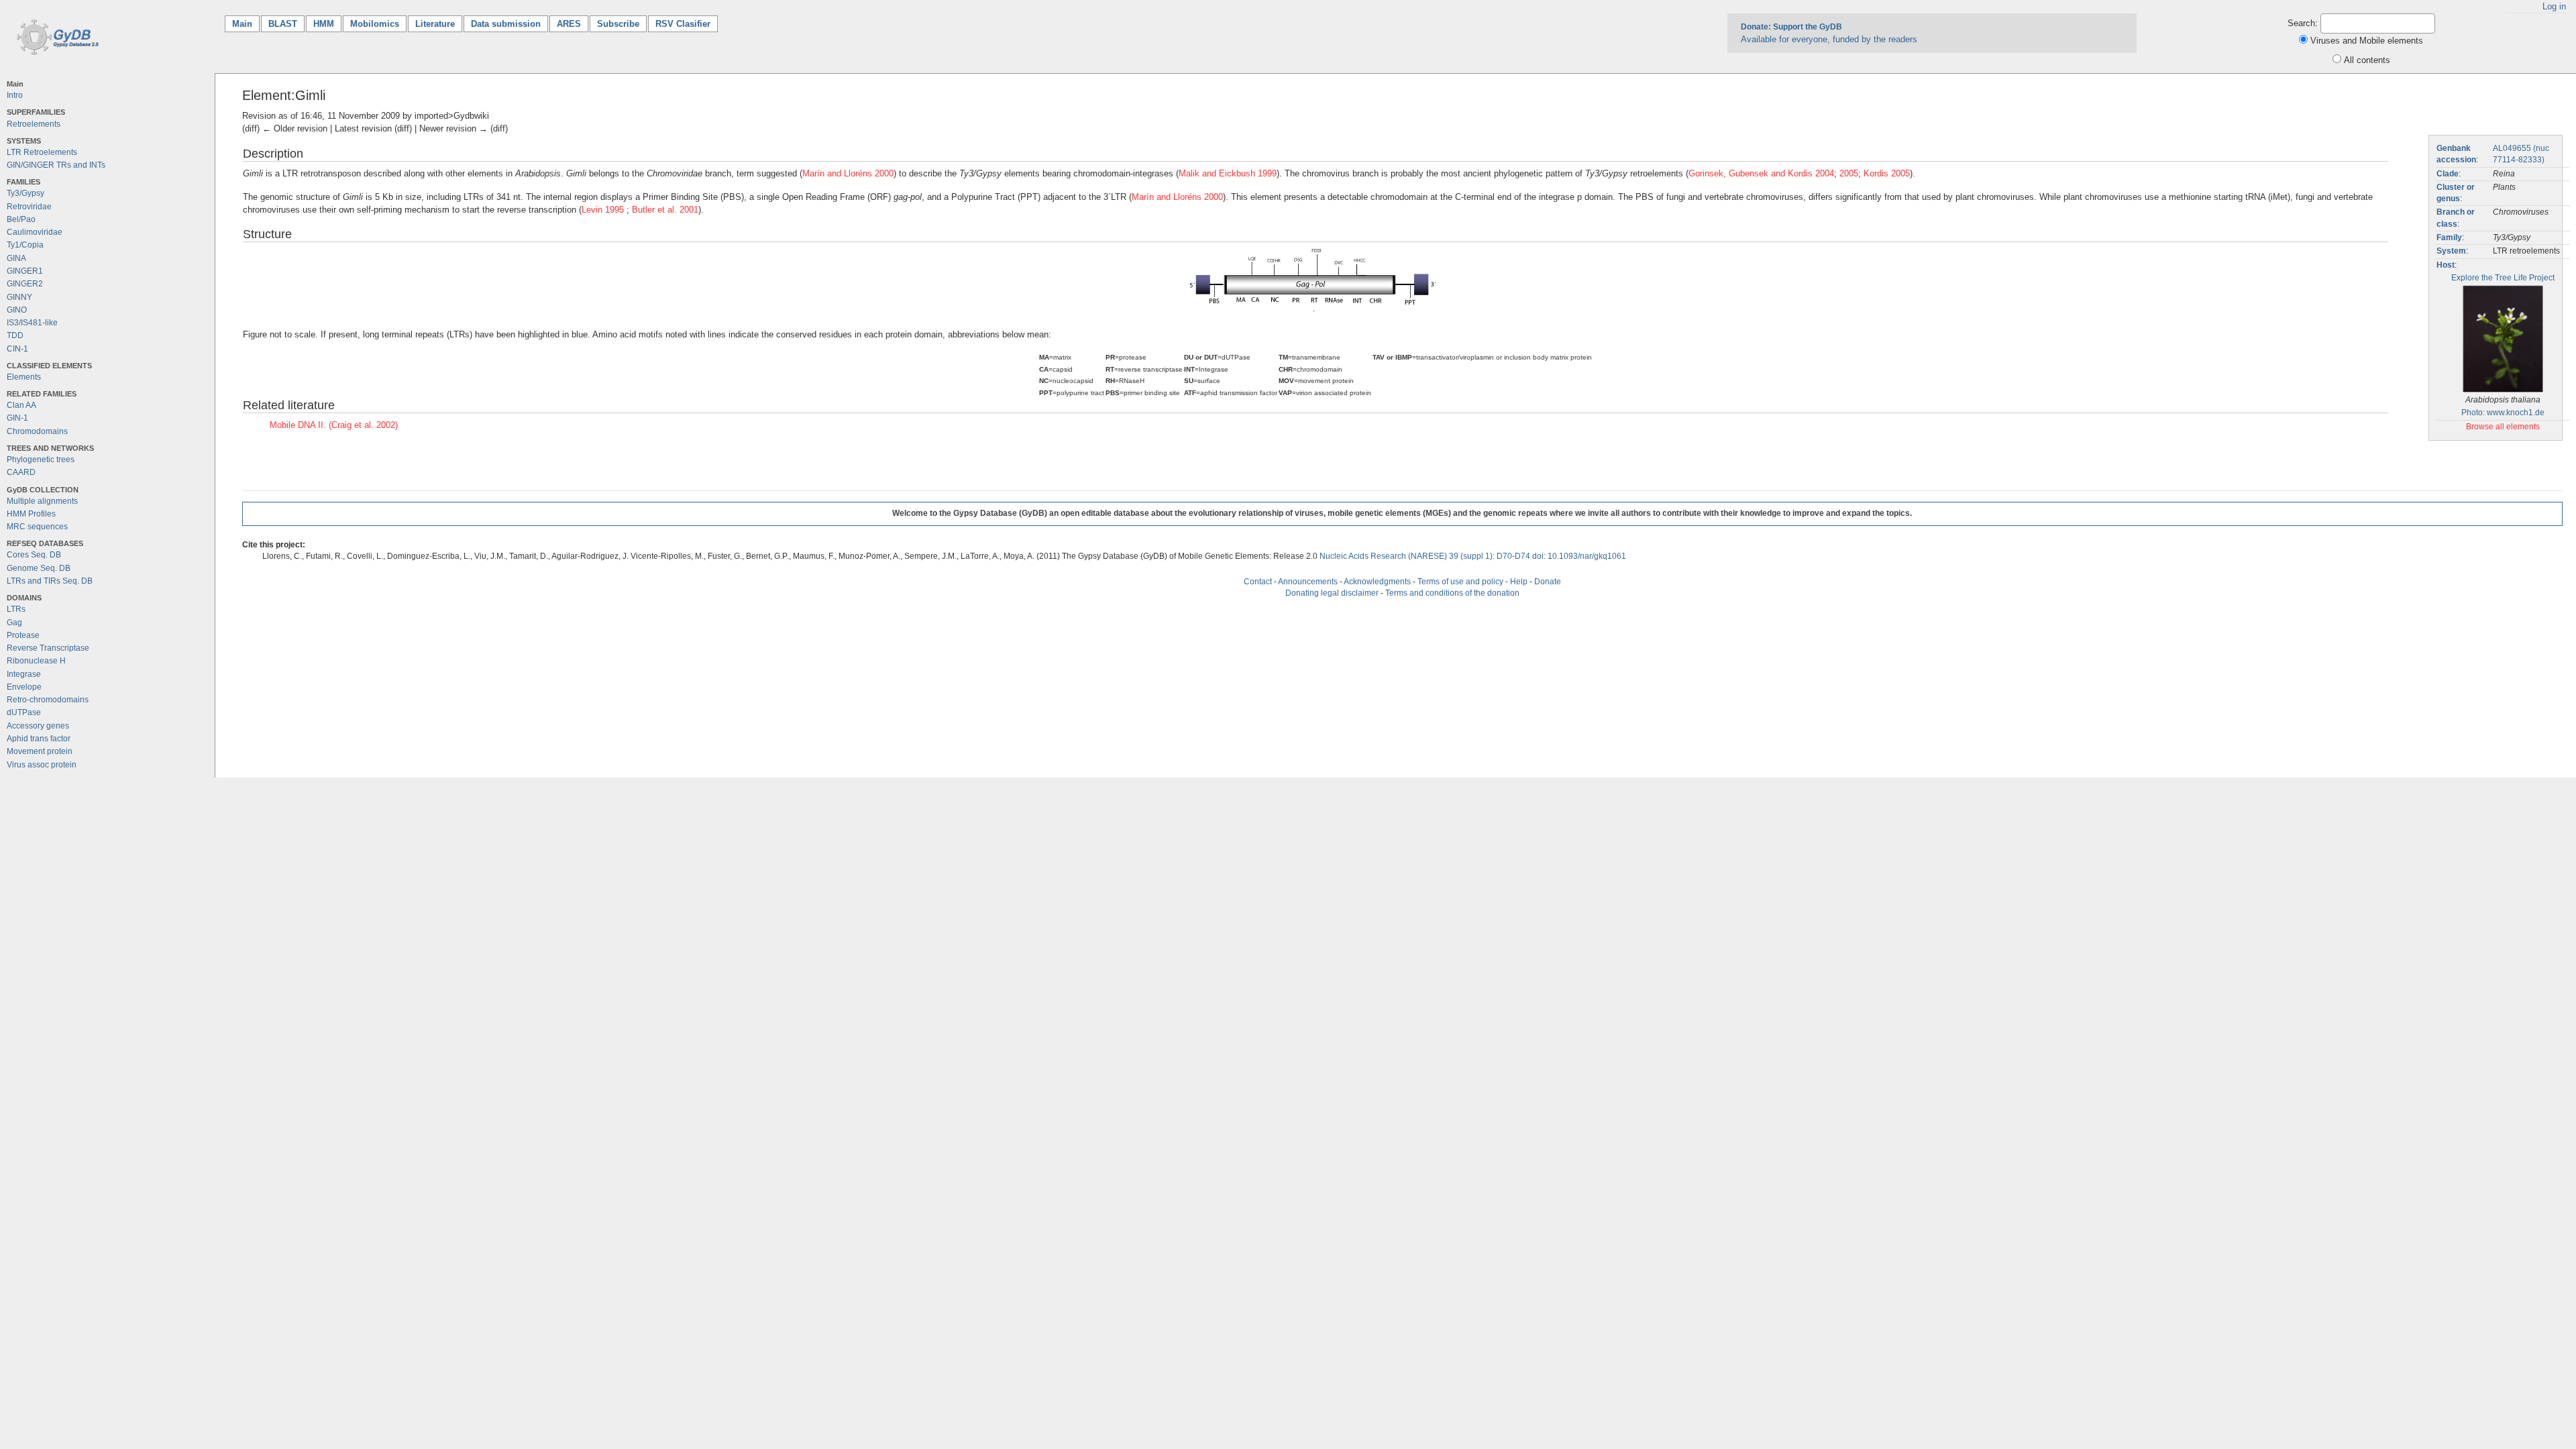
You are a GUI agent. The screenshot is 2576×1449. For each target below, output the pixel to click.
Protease (23, 635)
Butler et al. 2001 (665, 210)
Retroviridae (29, 207)
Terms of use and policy (1460, 582)
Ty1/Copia (25, 245)
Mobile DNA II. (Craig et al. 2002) (334, 425)
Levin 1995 (604, 210)
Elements (24, 377)
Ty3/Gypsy (25, 193)
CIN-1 (17, 349)
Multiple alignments (42, 501)
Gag (14, 623)
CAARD (21, 472)
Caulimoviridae (35, 232)
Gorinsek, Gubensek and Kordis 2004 (1761, 173)
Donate (1548, 582)
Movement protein (40, 751)
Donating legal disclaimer (1332, 593)
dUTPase (24, 712)
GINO (17, 310)
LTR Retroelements (42, 152)
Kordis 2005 (1887, 173)
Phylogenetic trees (41, 460)
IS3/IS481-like (32, 323)
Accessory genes (38, 726)
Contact (1258, 582)
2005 (1849, 173)
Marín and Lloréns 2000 (848, 173)
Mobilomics (375, 24)
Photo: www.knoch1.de (2503, 413)
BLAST (283, 24)
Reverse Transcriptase (48, 648)
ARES (569, 24)
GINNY (19, 297)
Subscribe (618, 24)
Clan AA (21, 405)
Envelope (24, 687)
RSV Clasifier (683, 24)
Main (246, 24)
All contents (2367, 60)
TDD (15, 335)
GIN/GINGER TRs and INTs (56, 165)
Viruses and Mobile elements (2367, 41)
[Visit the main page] (55, 36)
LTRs (16, 609)
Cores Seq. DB (34, 555)
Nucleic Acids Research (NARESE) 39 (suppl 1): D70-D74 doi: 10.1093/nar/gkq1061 (1473, 556)
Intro (15, 95)
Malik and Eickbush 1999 (1228, 173)
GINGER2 (25, 284)
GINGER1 (25, 271)
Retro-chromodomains (48, 700)
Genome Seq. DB (39, 568)
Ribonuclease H (36, 661)
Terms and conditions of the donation (1452, 593)
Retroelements (34, 124)
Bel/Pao (21, 219)
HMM (324, 24)
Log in (2554, 6)
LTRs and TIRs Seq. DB (50, 581)
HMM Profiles (31, 514)
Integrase (24, 674)
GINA (16, 258)
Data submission (506, 24)
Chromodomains (37, 431)
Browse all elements (2503, 427)
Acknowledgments (1377, 582)
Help (1519, 582)
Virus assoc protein (42, 765)
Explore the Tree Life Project (2503, 278)
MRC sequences (37, 527)
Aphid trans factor (39, 739)
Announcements (1308, 582)
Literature (435, 24)
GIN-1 (17, 418)
